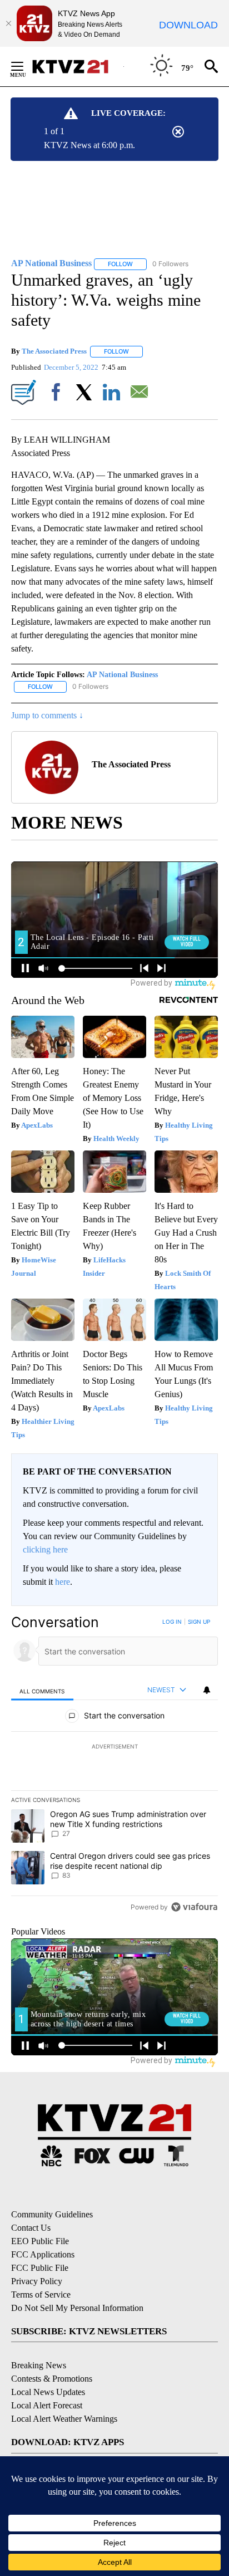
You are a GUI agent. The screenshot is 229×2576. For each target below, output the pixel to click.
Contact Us (31, 2228)
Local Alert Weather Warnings (64, 2419)
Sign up (199, 1622)
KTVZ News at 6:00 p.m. (89, 145)
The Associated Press (54, 351)
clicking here (45, 1549)
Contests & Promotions (52, 2379)
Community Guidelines (52, 2214)
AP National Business (122, 675)
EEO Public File (40, 2241)
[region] (114, 1767)
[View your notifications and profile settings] (207, 1690)
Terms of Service (41, 2295)
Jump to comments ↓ (47, 715)
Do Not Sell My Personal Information (77, 2308)
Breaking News (39, 2365)
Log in (172, 1622)
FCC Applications (43, 2254)
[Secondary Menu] (26, 66)
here (63, 1582)
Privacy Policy (37, 2281)
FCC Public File (40, 2268)
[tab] (42, 1690)
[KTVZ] (77, 67)
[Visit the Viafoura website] (194, 1907)
